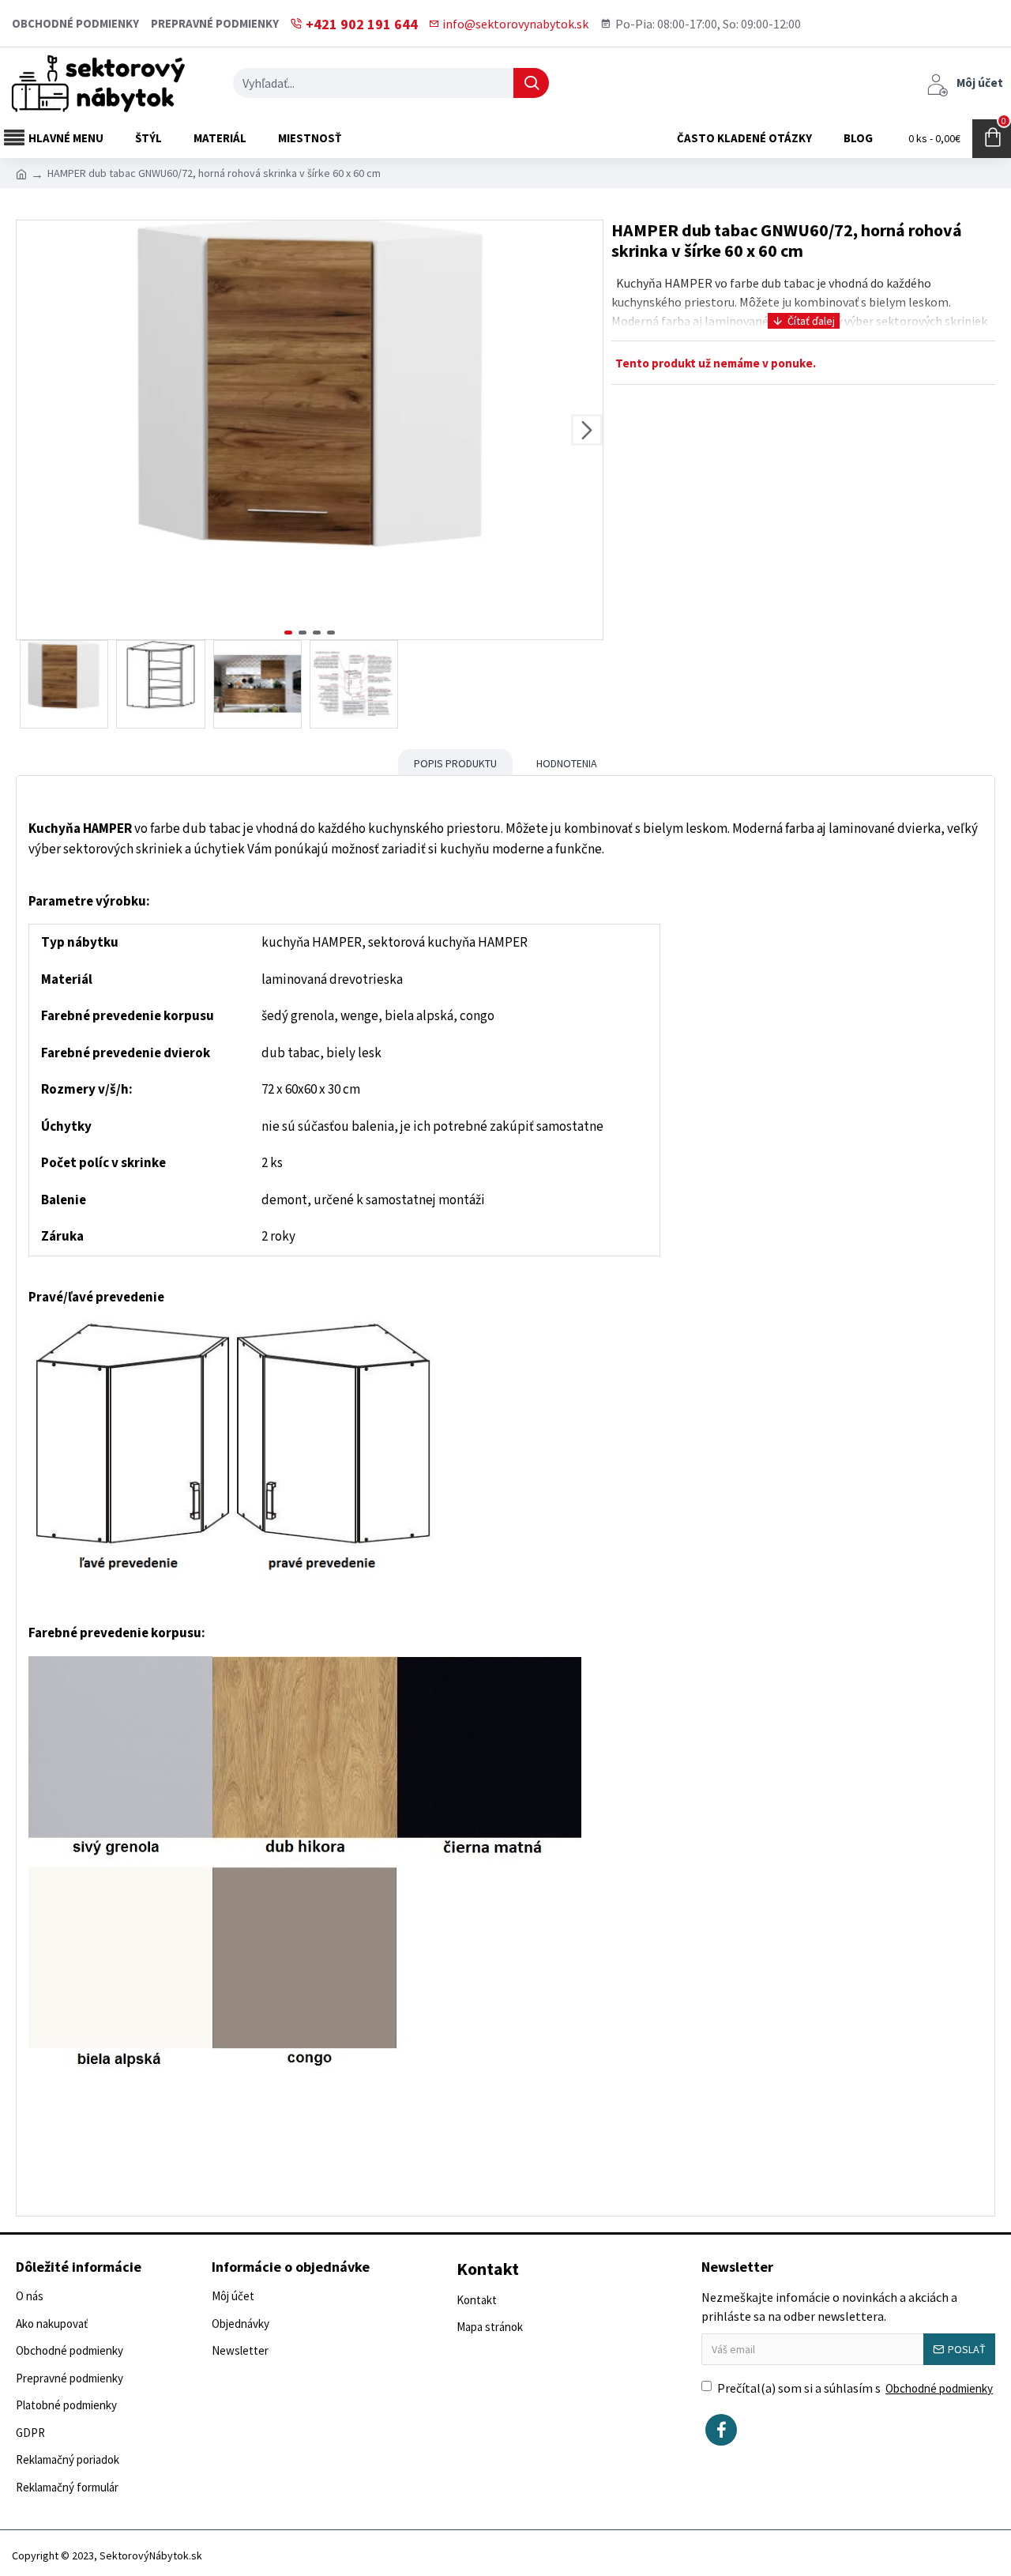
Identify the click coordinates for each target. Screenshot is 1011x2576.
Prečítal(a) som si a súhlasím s (855, 2388)
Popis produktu (455, 763)
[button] (32, 430)
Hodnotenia (567, 763)
